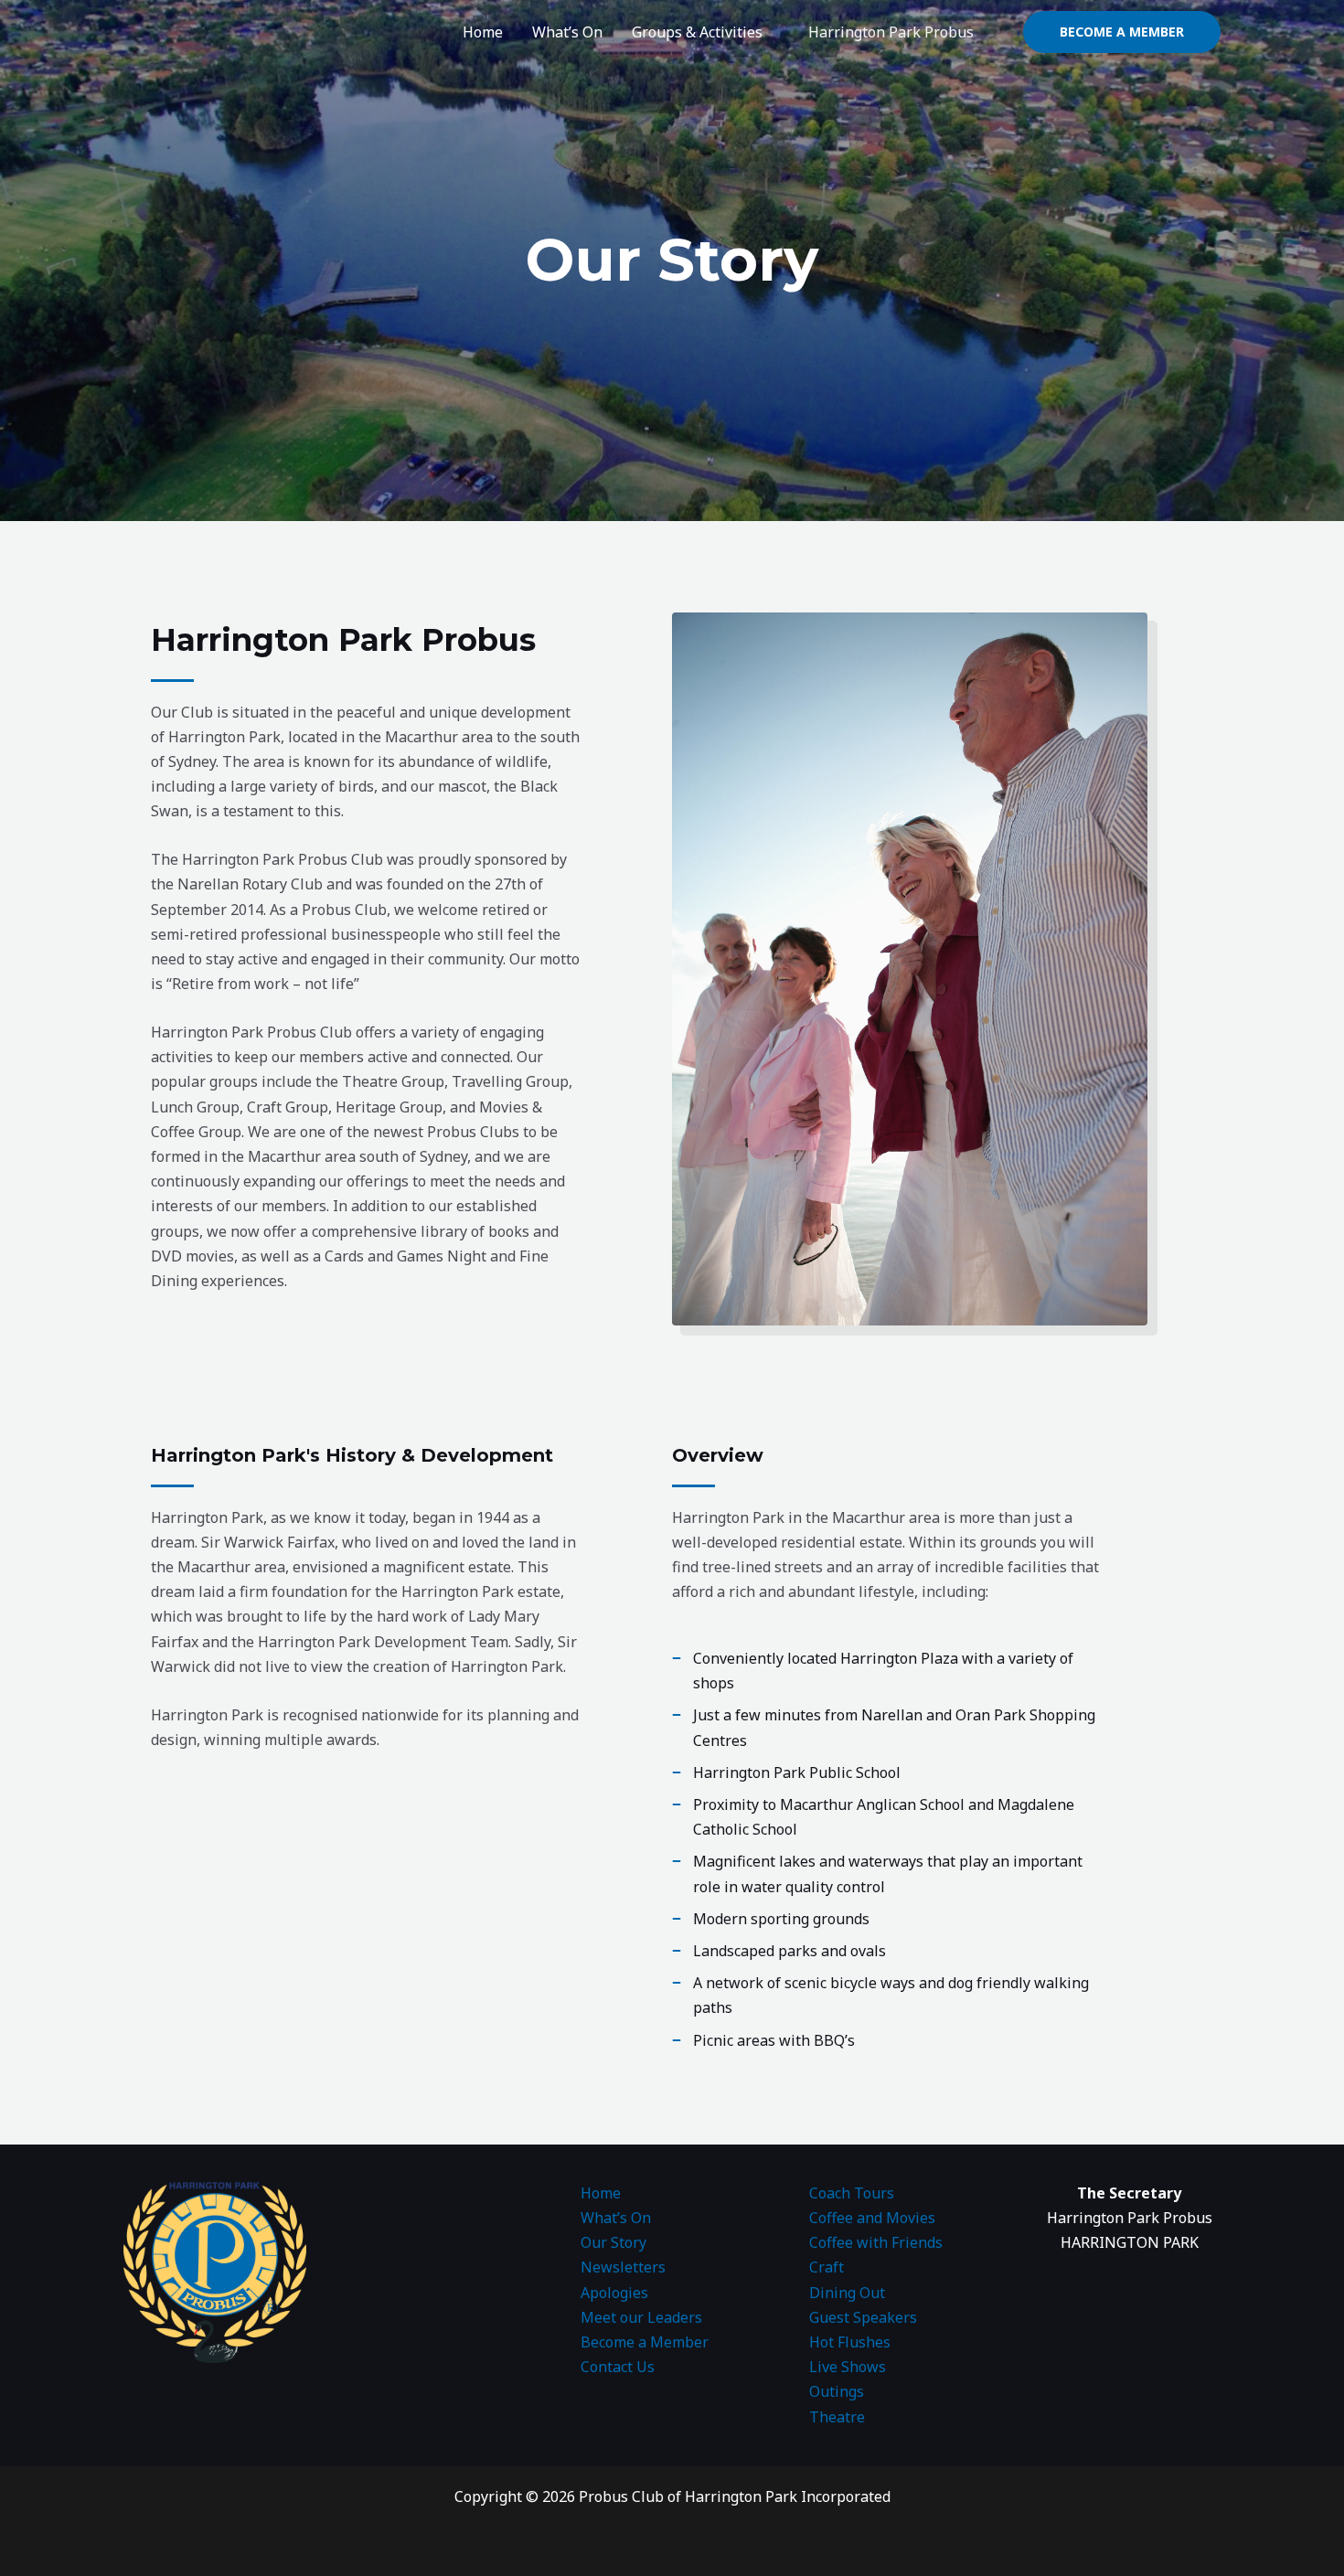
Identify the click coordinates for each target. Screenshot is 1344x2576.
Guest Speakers (863, 2317)
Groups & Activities (697, 32)
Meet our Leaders (641, 2317)
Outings (837, 2391)
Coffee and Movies (872, 2218)
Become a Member (645, 2342)
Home (483, 32)
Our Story (613, 2242)
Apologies (614, 2293)
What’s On (567, 32)
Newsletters (623, 2267)
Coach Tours (852, 2193)
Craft (827, 2267)
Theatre (837, 2417)
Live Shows (848, 2367)
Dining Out (847, 2293)
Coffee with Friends (876, 2242)
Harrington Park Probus (891, 32)
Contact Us (618, 2367)
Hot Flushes (850, 2342)
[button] (1122, 32)
